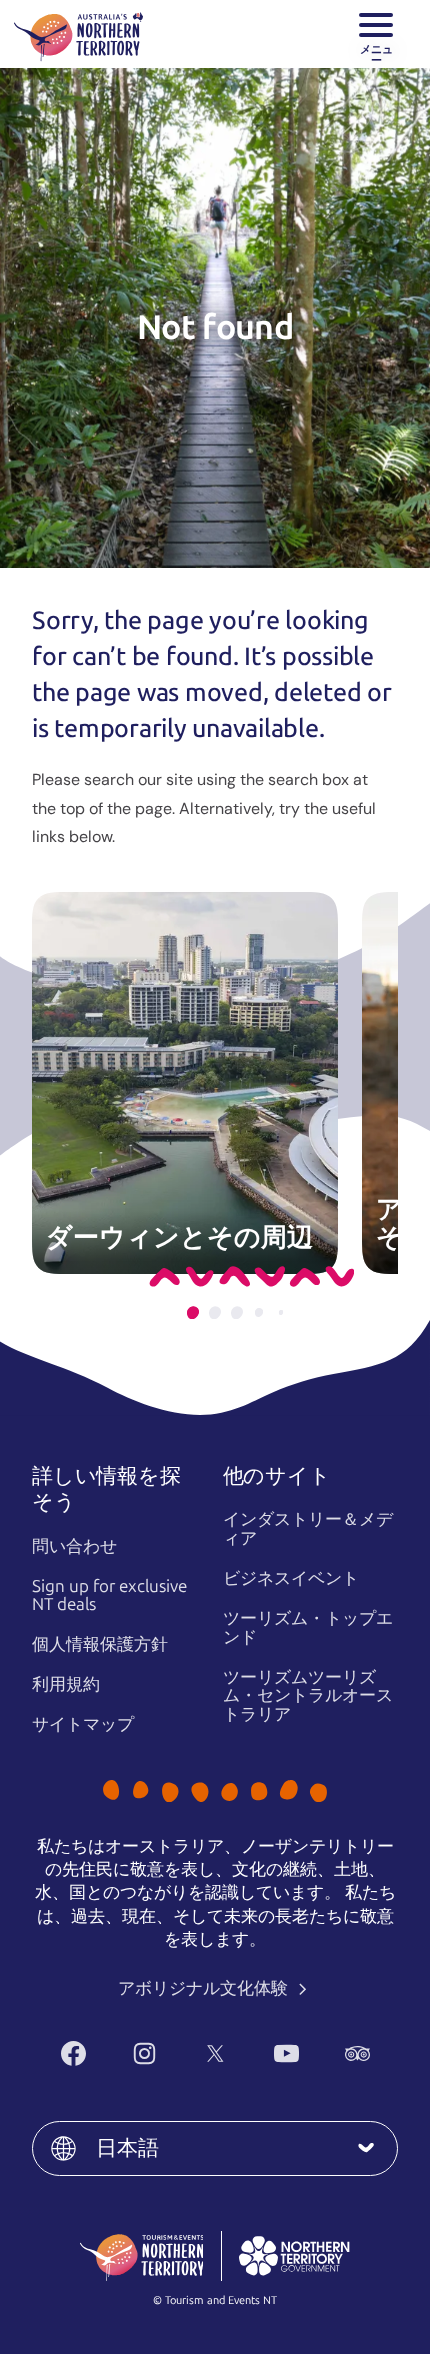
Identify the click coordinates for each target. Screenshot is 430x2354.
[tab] (193, 1312)
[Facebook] (73, 2053)
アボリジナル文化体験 (205, 1988)
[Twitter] (215, 2053)
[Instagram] (144, 2053)
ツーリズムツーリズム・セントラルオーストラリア (308, 1695)
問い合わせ (74, 1546)
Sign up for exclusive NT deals (109, 1595)
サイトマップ (83, 1724)
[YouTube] (286, 2053)
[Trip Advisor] (357, 2053)
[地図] (78, 34)
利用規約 (66, 1684)
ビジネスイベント (291, 1578)
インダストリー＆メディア (308, 1528)
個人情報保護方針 (100, 1644)
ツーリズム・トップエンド (308, 1627)
